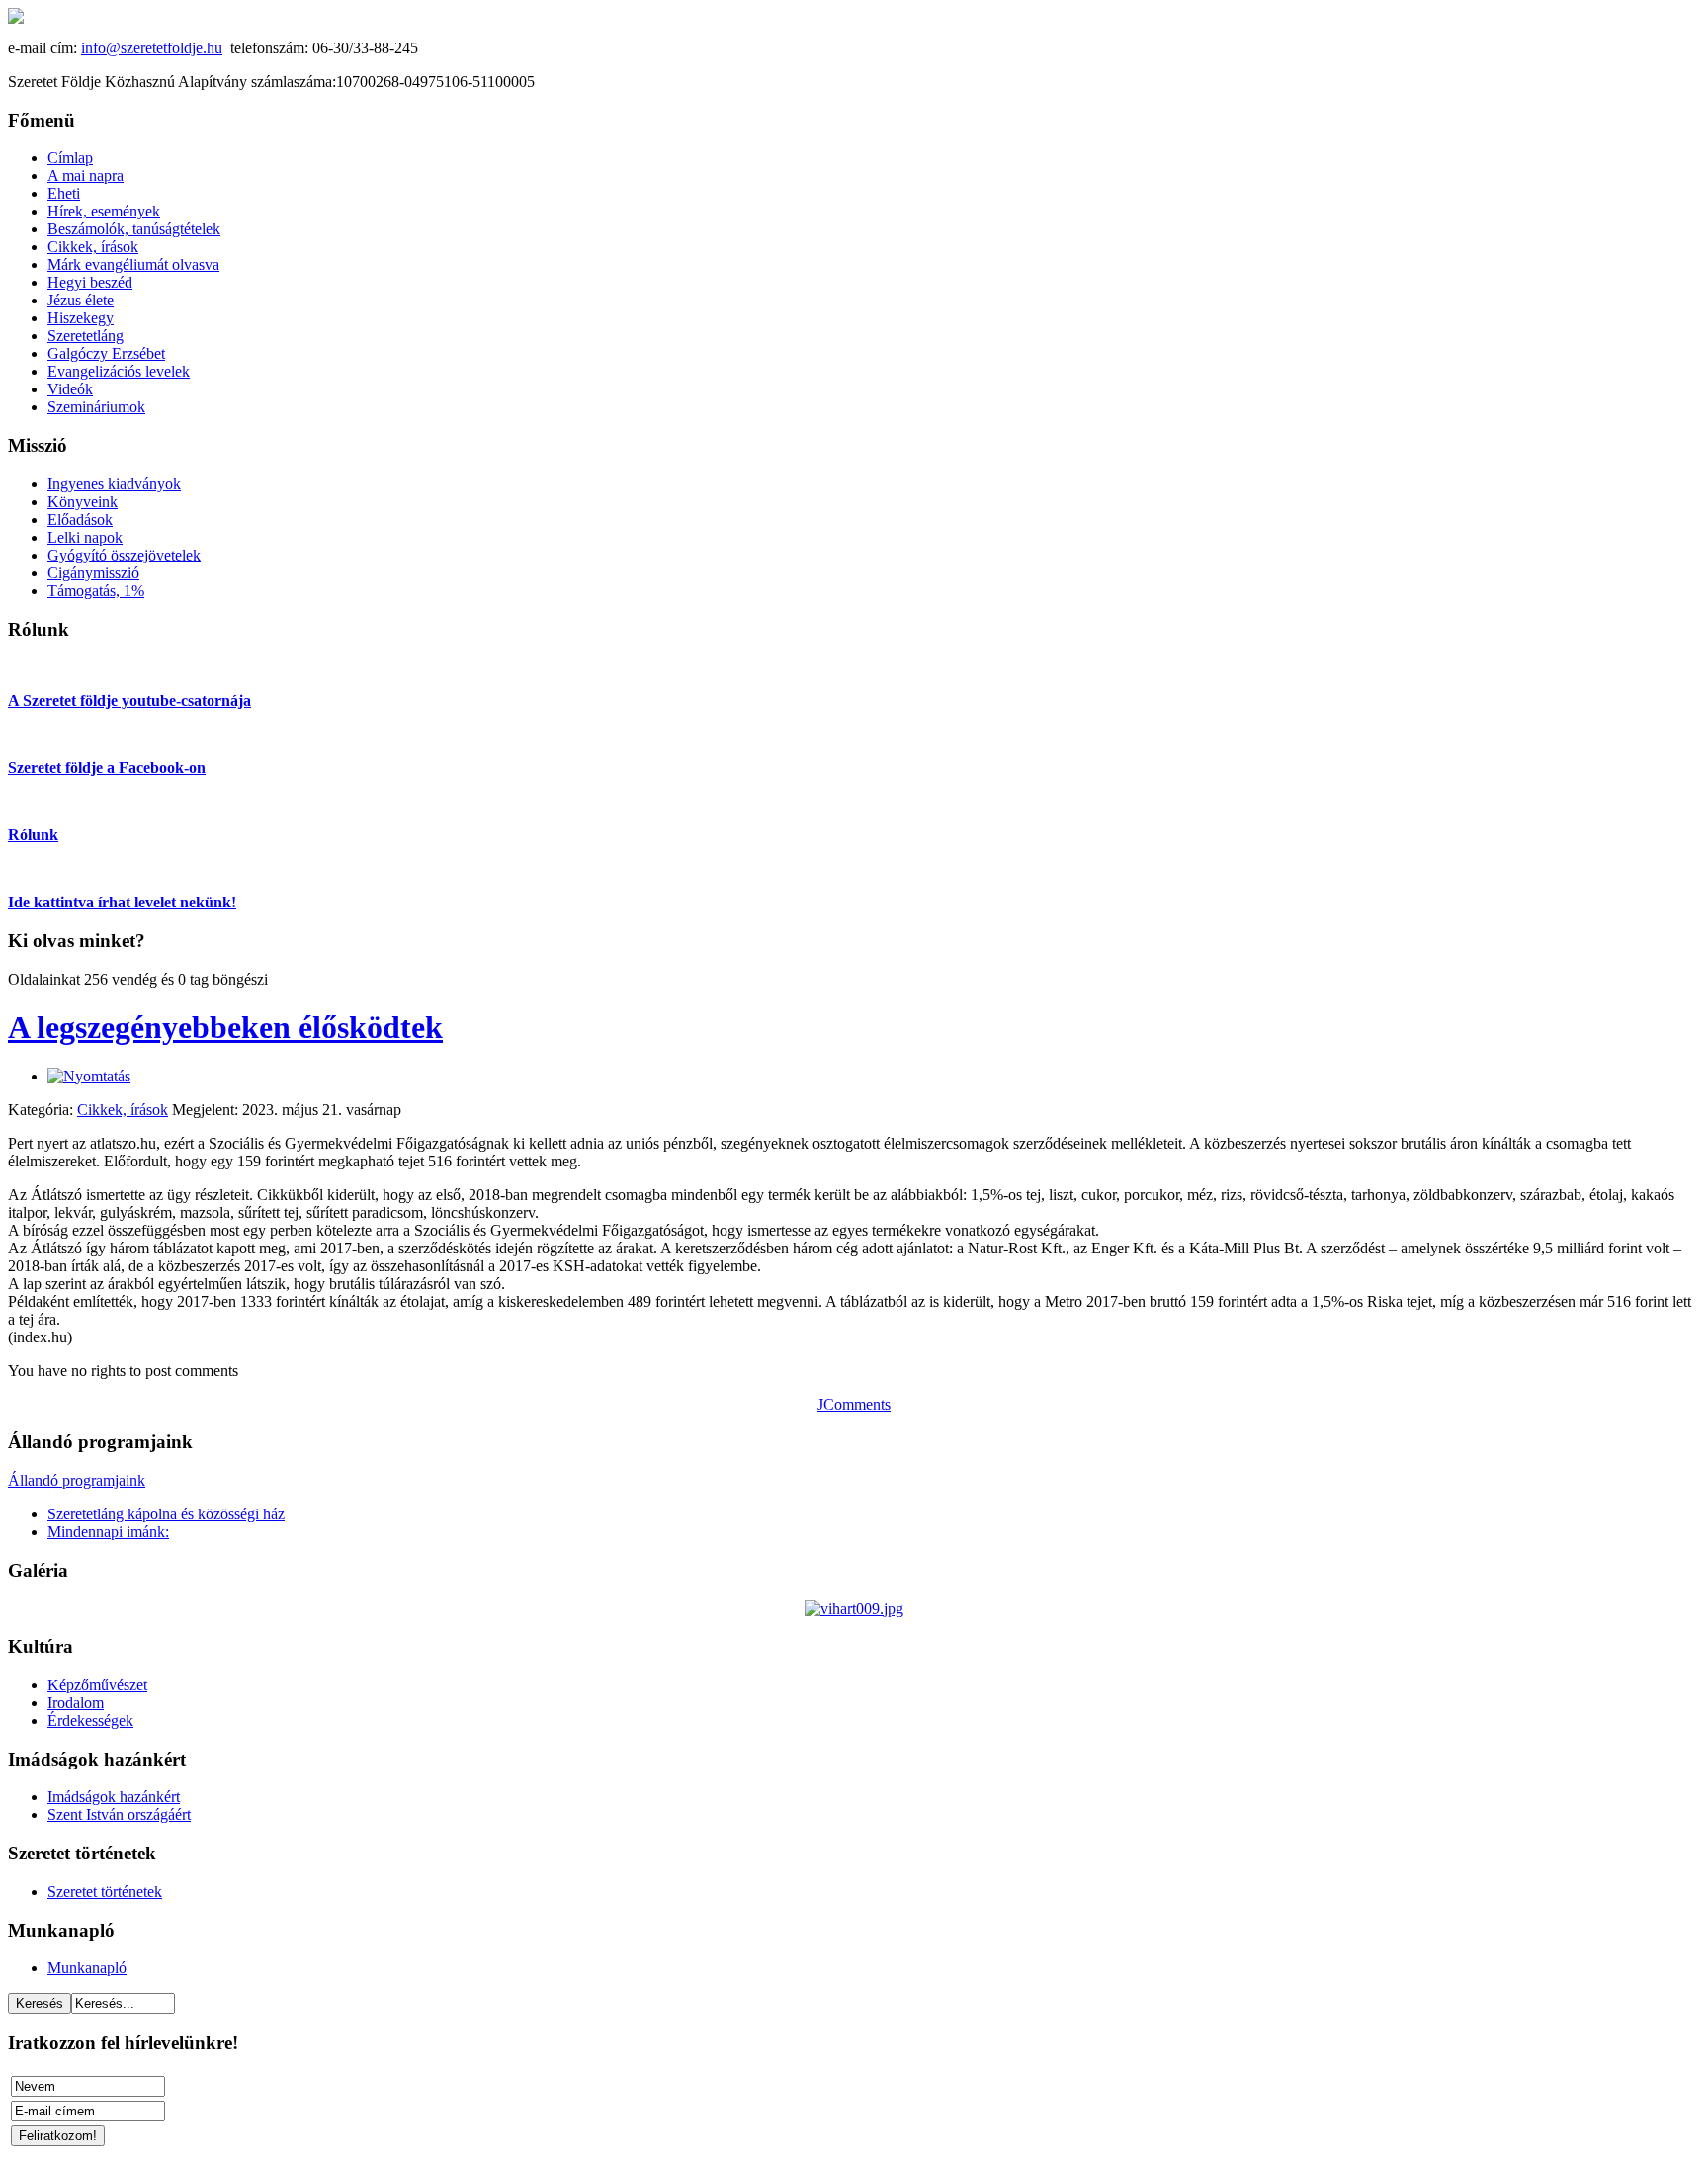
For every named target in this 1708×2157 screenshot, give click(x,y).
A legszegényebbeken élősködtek (225, 1027)
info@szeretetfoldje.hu (152, 48)
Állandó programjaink (77, 1480)
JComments (854, 1404)
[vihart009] (854, 1609)
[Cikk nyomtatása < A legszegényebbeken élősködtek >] (89, 1076)
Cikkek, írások (123, 1110)
